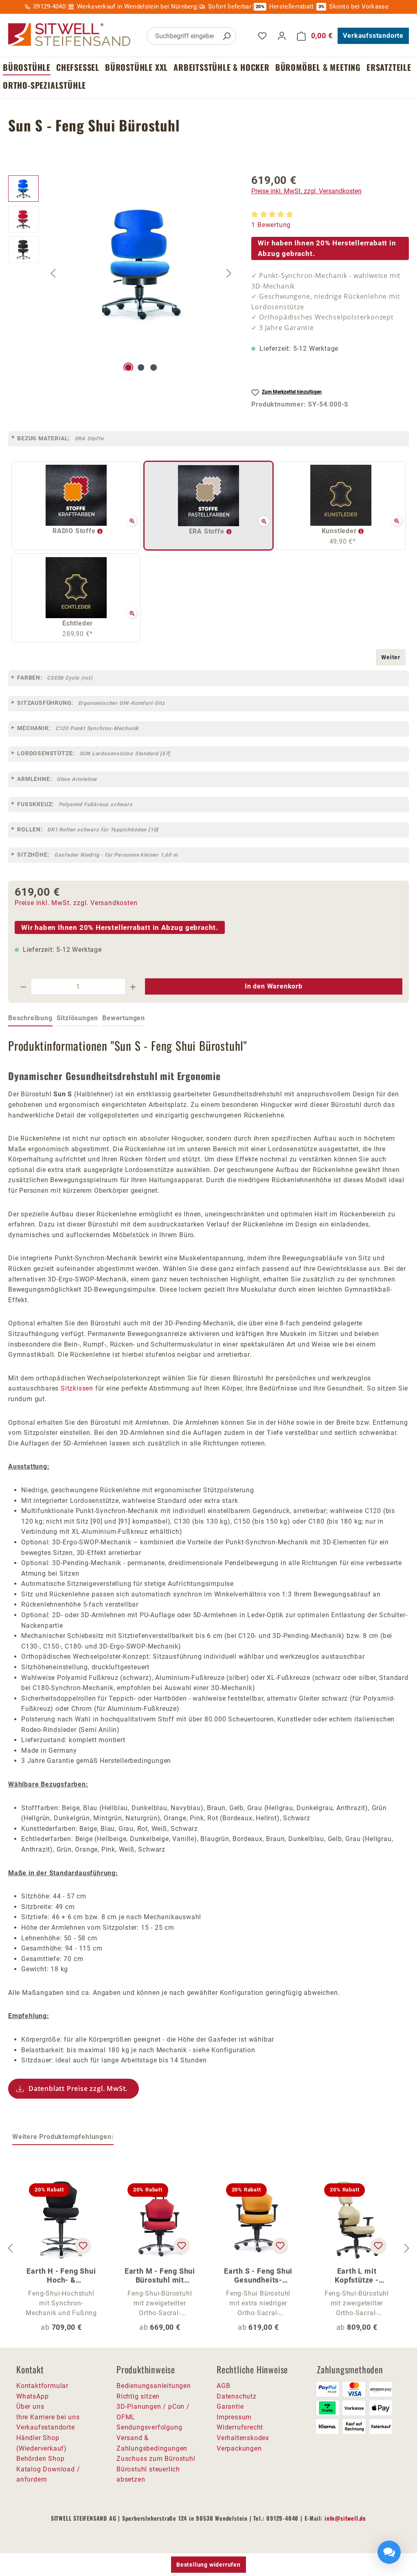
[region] (122, 273)
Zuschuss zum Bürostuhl (156, 2459)
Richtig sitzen (138, 2396)
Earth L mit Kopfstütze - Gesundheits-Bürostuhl (357, 2276)
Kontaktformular (42, 2386)
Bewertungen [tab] (124, 1018)
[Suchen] (226, 36)
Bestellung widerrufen (208, 2565)
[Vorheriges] (53, 273)
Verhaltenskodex (243, 2438)
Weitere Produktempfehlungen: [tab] (63, 2137)
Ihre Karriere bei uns (48, 2417)
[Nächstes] (229, 273)
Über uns (30, 2407)
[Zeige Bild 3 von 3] (154, 367)
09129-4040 (49, 7)
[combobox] (182, 36)
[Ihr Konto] (282, 36)
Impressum (234, 2417)
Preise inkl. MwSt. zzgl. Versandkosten (306, 191)
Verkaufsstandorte (373, 36)
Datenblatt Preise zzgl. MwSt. (78, 2088)
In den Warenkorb (274, 986)
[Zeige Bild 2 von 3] (141, 367)
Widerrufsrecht (240, 2427)
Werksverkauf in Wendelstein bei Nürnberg (137, 7)
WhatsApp (32, 2396)
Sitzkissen (77, 1388)
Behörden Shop (40, 2459)
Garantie (230, 2407)
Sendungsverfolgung (149, 2427)
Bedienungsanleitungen (154, 2386)
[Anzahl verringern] (23, 986)
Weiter (391, 657)
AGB (223, 2386)
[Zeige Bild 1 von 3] (128, 367)
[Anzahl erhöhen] (133, 986)
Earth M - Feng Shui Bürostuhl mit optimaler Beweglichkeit (160, 2276)
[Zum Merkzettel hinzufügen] (83, 2246)
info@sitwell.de (345, 2518)
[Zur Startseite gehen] (69, 35)
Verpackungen (239, 2448)
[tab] (30, 1019)
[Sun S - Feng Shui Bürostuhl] (141, 263)
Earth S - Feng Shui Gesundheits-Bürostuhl (258, 2276)
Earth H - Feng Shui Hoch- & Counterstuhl (61, 2276)
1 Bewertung (271, 225)
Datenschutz (237, 2396)
